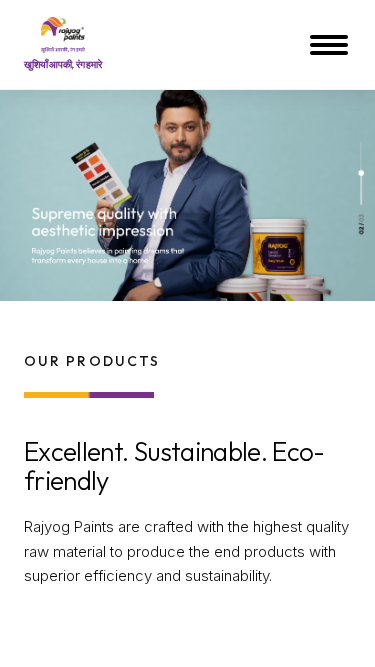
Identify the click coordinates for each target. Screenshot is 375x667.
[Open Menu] (331, 45)
